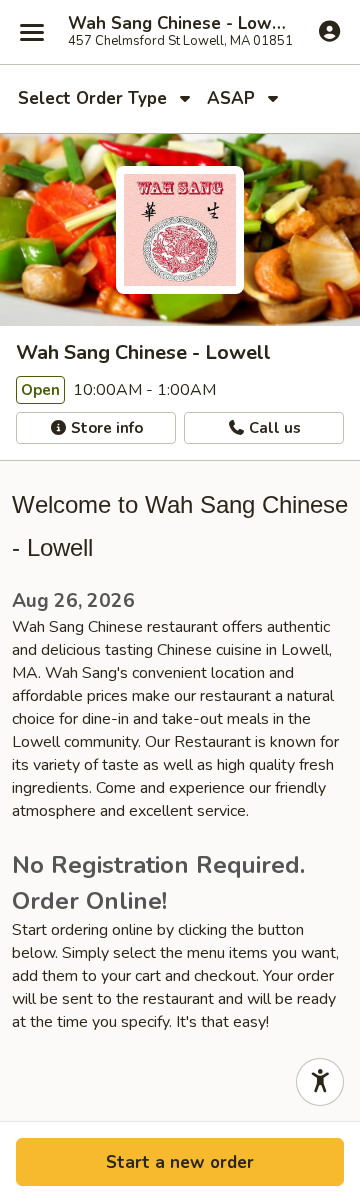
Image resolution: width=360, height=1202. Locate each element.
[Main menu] (32, 32)
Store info (105, 428)
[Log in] (329, 31)
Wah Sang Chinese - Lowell (180, 24)
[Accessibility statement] (320, 1082)
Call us (273, 428)
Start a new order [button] (180, 1162)
